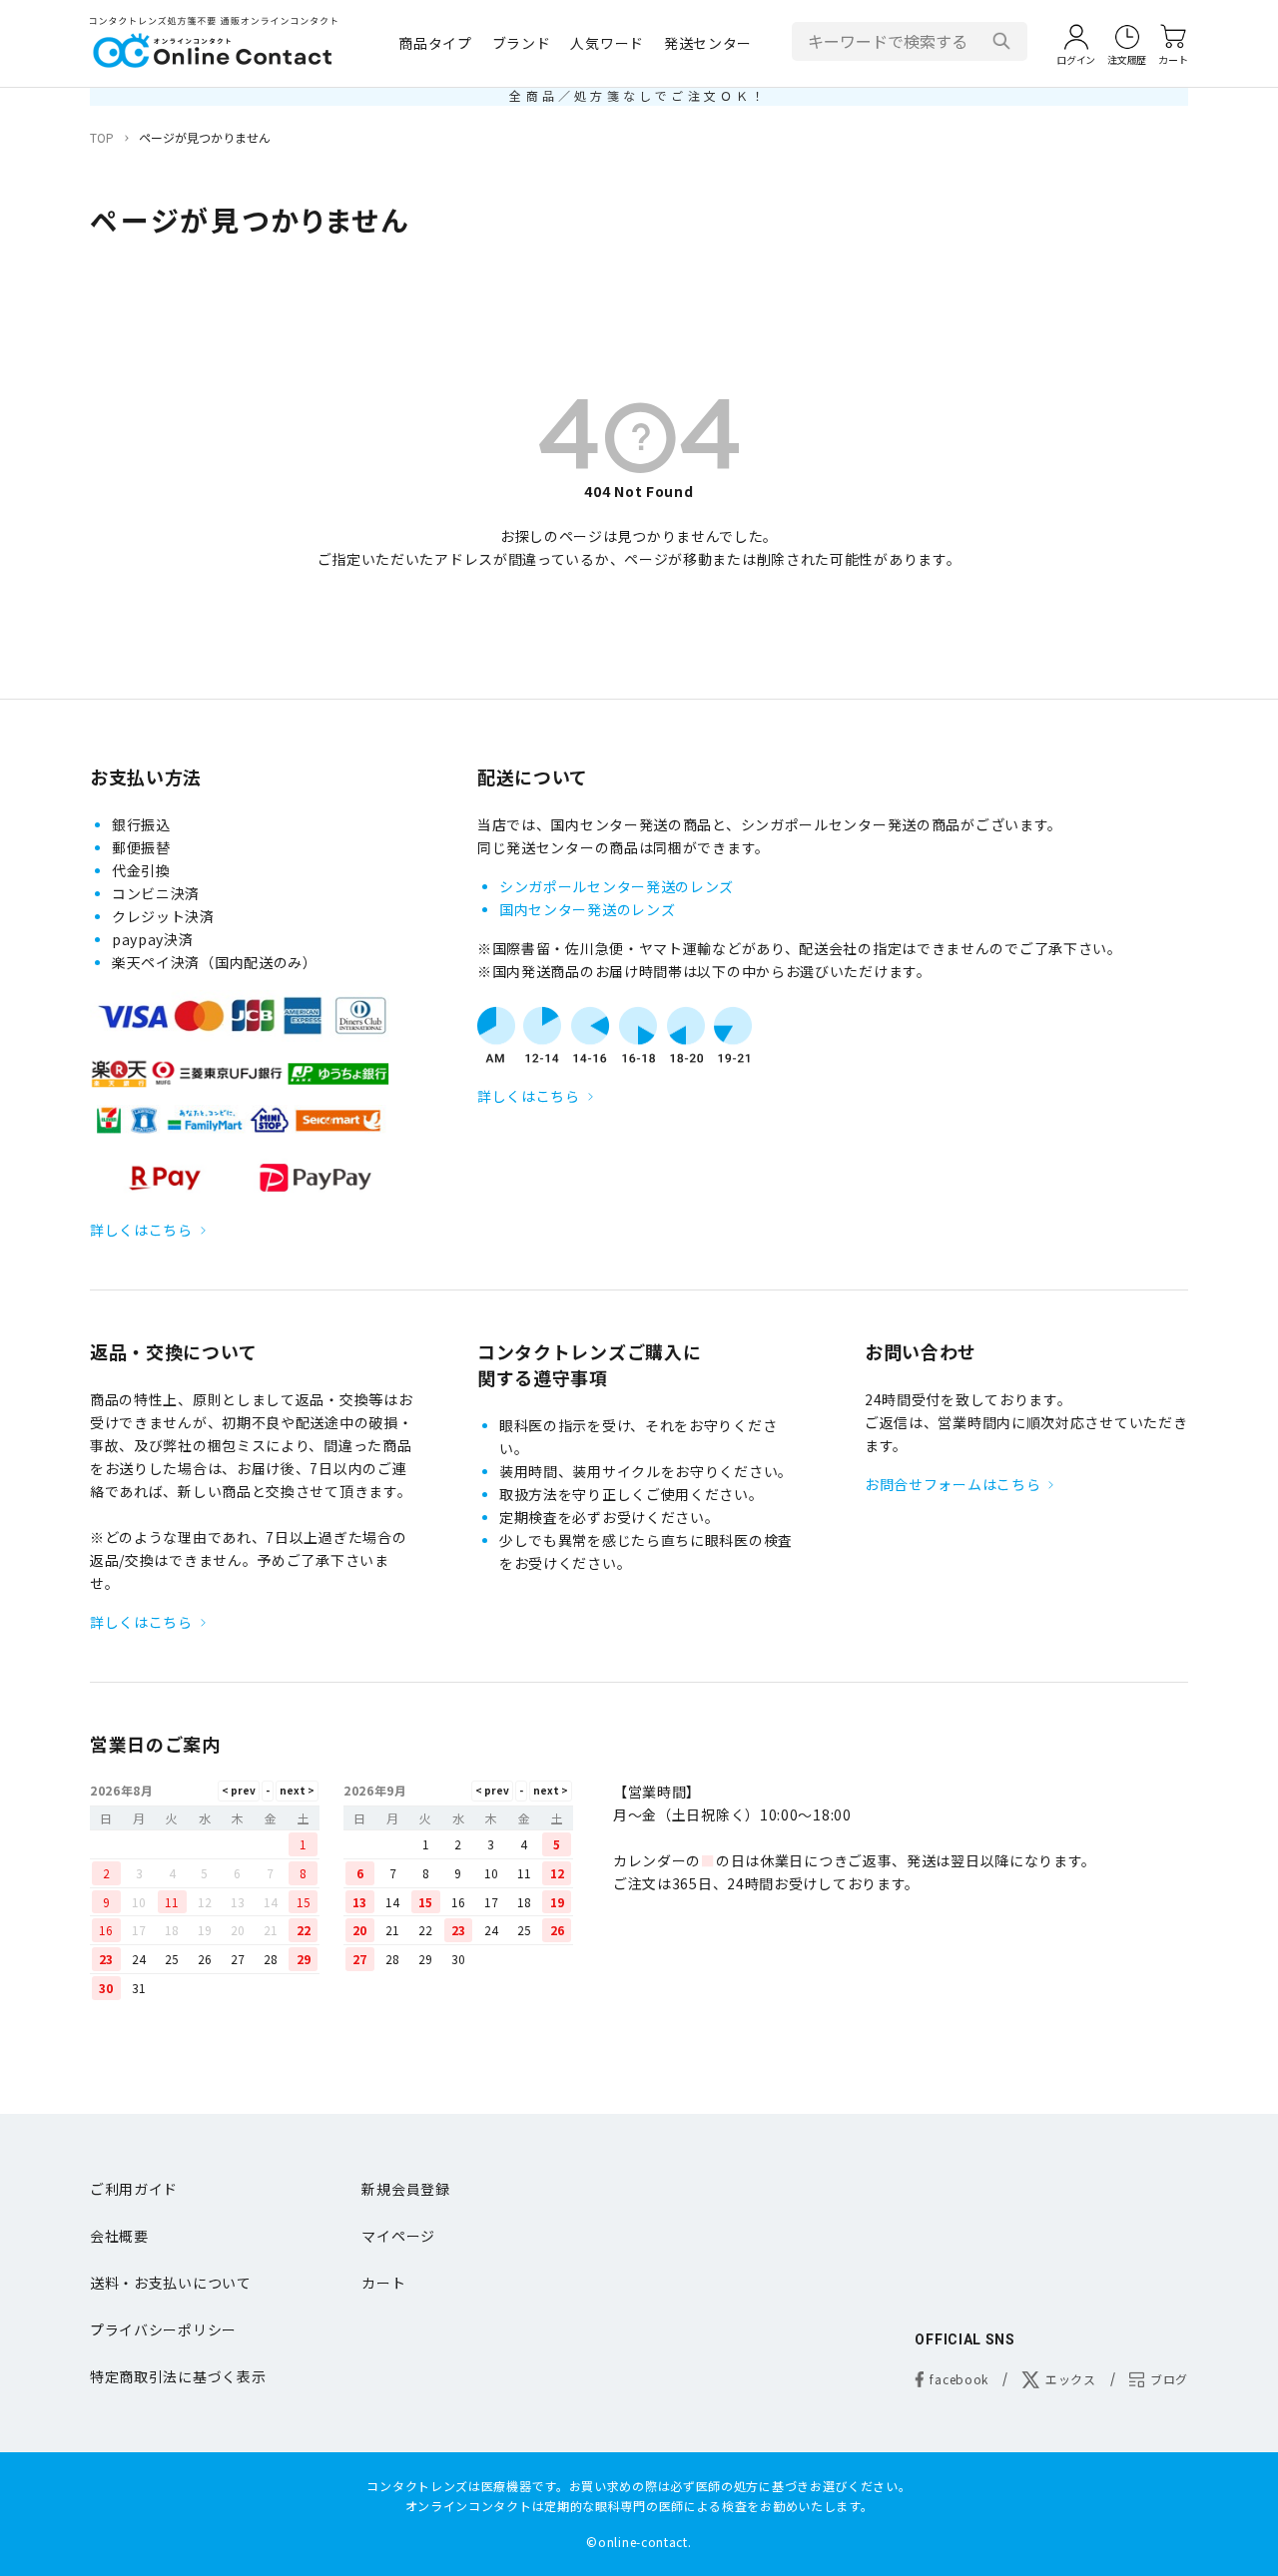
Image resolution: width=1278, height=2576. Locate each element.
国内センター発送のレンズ (587, 909)
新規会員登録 (405, 2189)
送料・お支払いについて (171, 2283)
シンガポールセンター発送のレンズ (617, 886)
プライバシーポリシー (163, 2329)
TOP (102, 137)
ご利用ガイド (134, 2189)
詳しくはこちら (141, 1230)
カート (383, 2283)
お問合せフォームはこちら (953, 1484)
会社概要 (119, 2236)
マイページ (398, 2236)
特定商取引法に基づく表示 (178, 2376)
